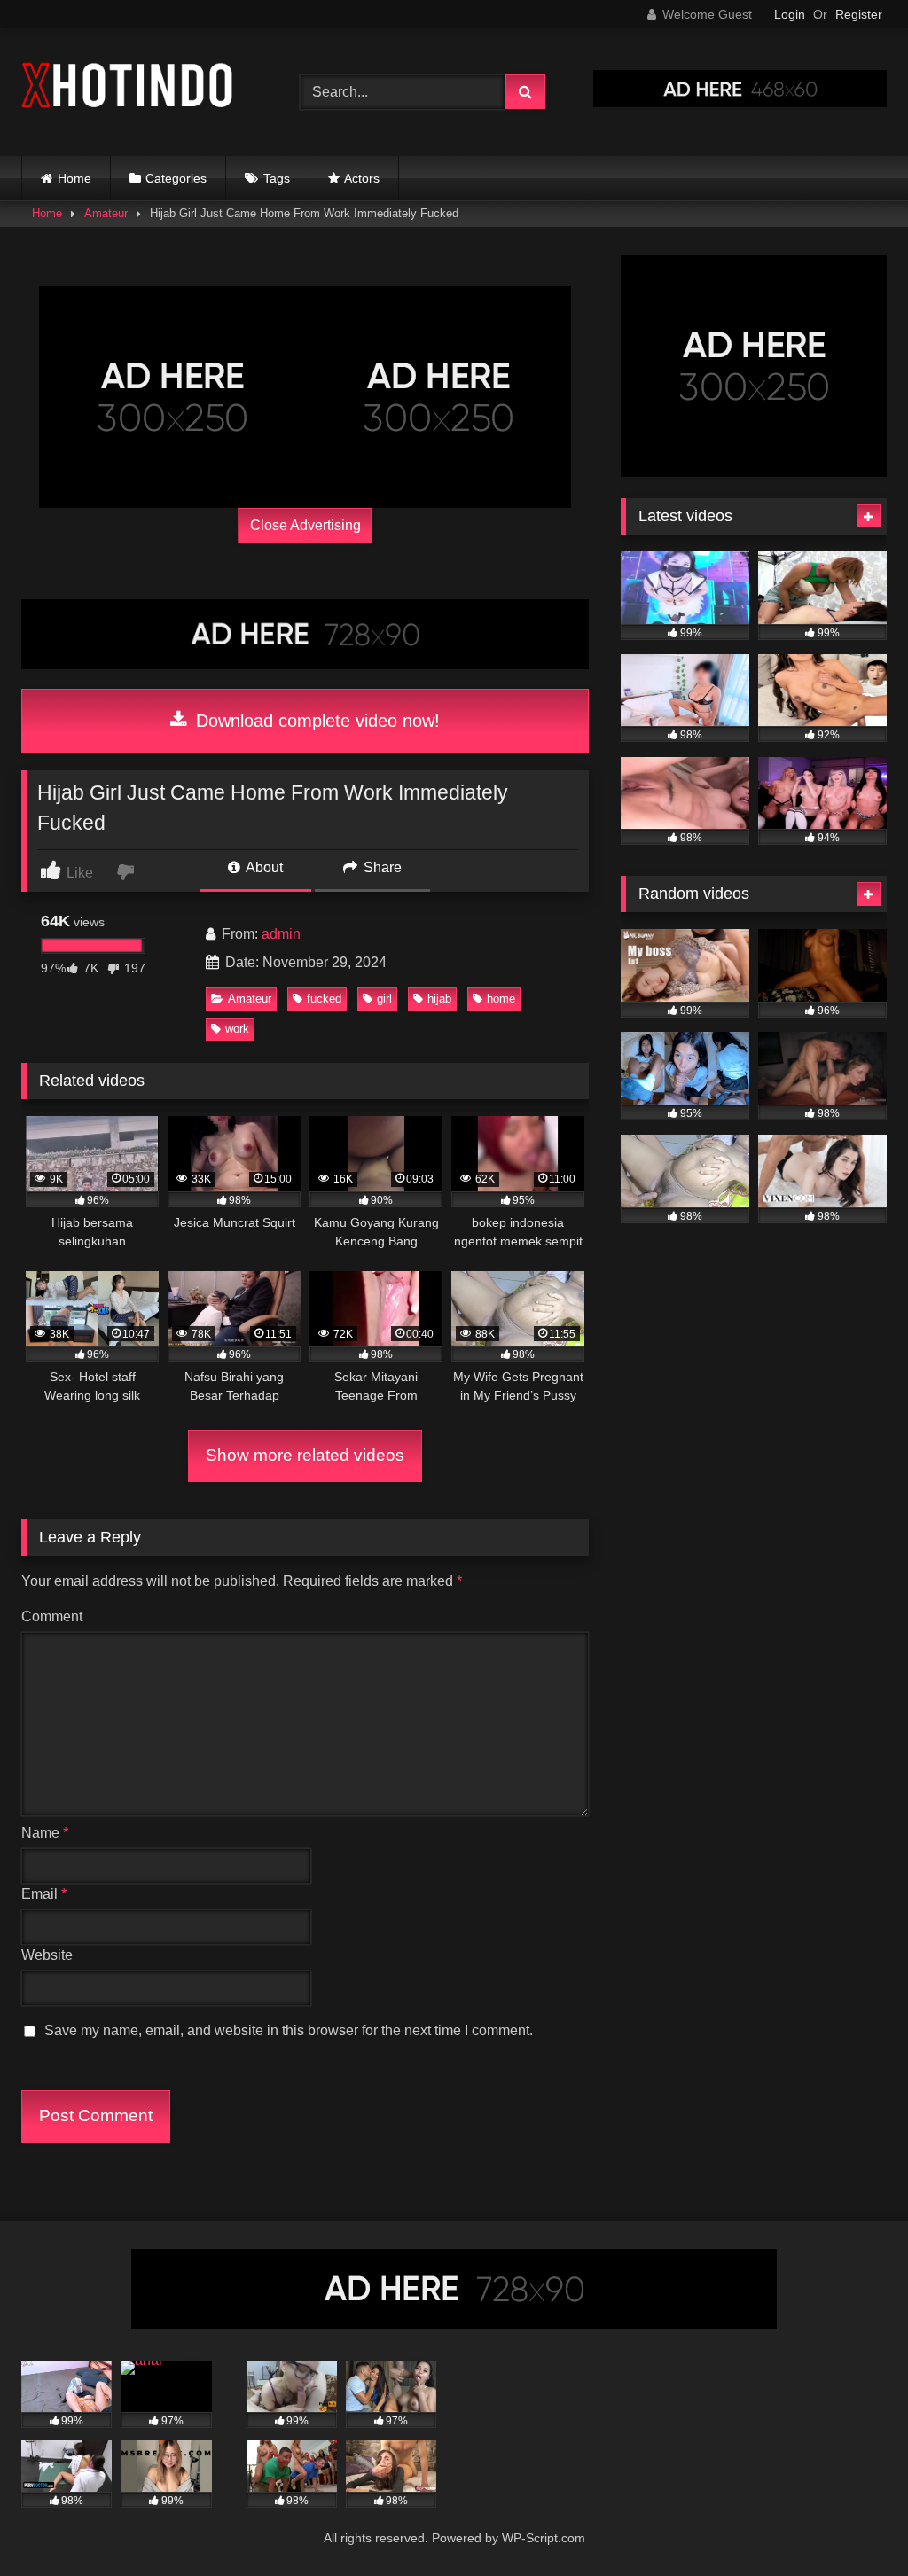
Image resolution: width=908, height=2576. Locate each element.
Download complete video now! (315, 721)
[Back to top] (853, 2523)
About (263, 867)
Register (859, 14)
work (237, 1029)
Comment (52, 1616)
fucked (324, 999)
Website (47, 1955)
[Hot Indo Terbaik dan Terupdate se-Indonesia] (140, 89)
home (501, 999)
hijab (439, 999)
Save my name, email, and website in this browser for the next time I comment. (289, 2030)
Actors (362, 178)
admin (281, 934)
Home (74, 178)
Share (381, 867)
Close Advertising (305, 525)
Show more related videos (305, 1455)
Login (790, 14)
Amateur (106, 213)
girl (384, 999)
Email (44, 1894)
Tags (277, 178)
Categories (176, 178)
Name (45, 1833)
